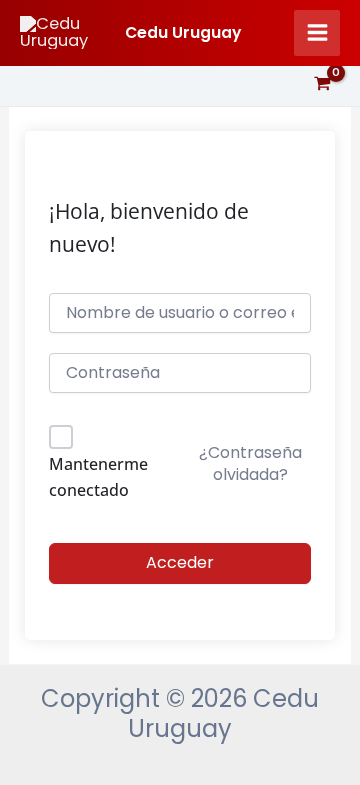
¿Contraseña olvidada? (250, 463)
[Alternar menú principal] (317, 33)
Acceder (180, 562)
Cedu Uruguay (183, 32)
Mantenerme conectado (98, 477)
